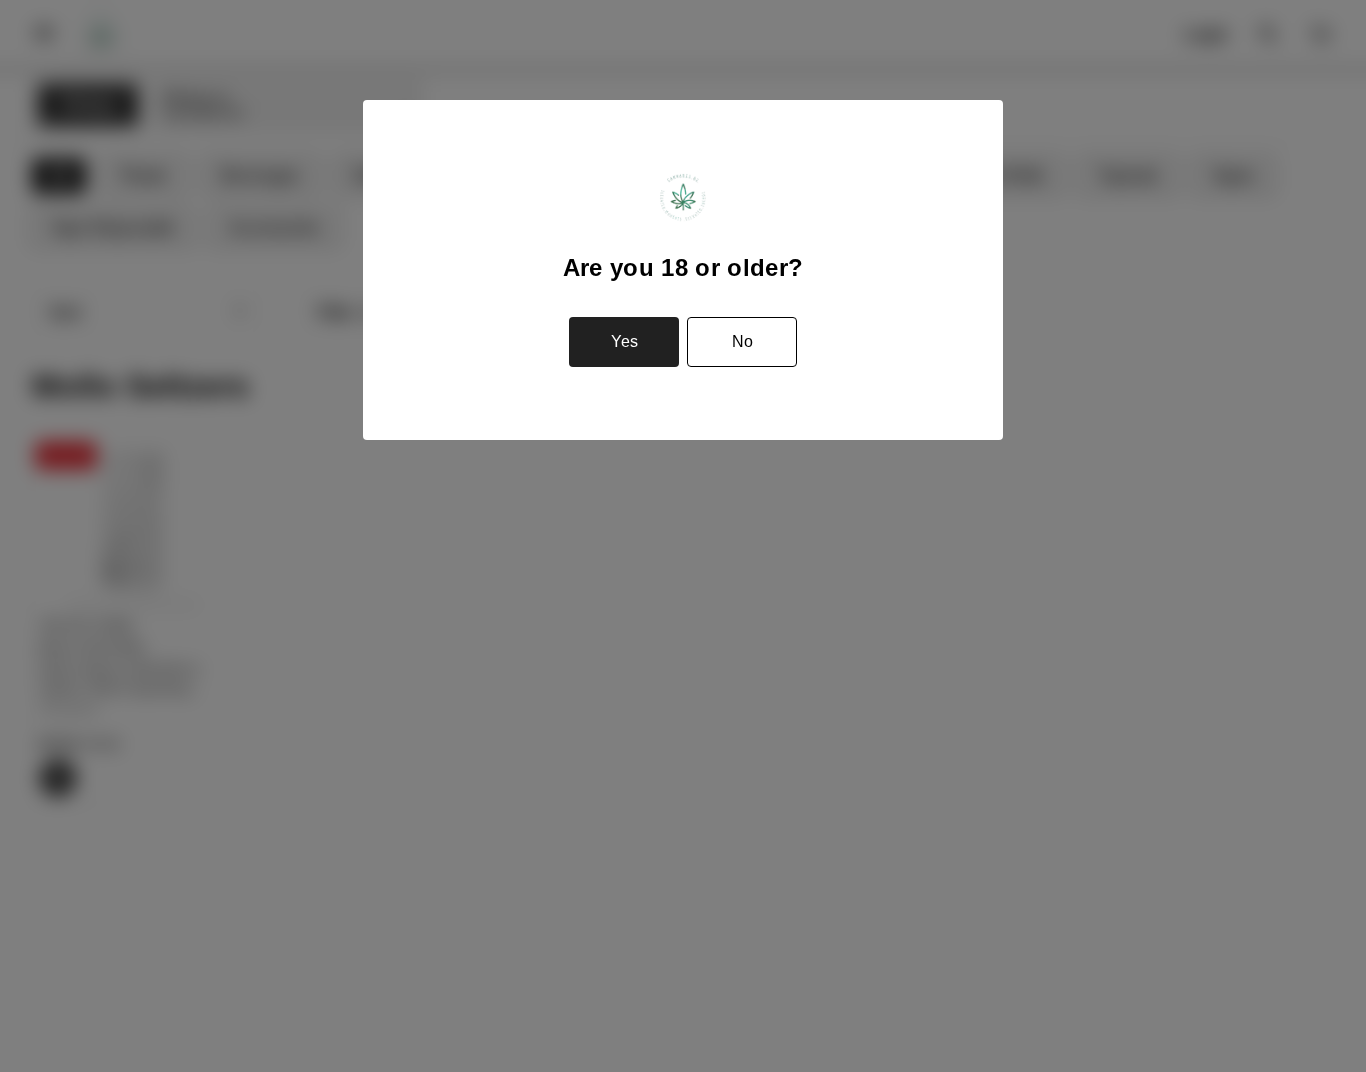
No (742, 341)
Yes (624, 341)
